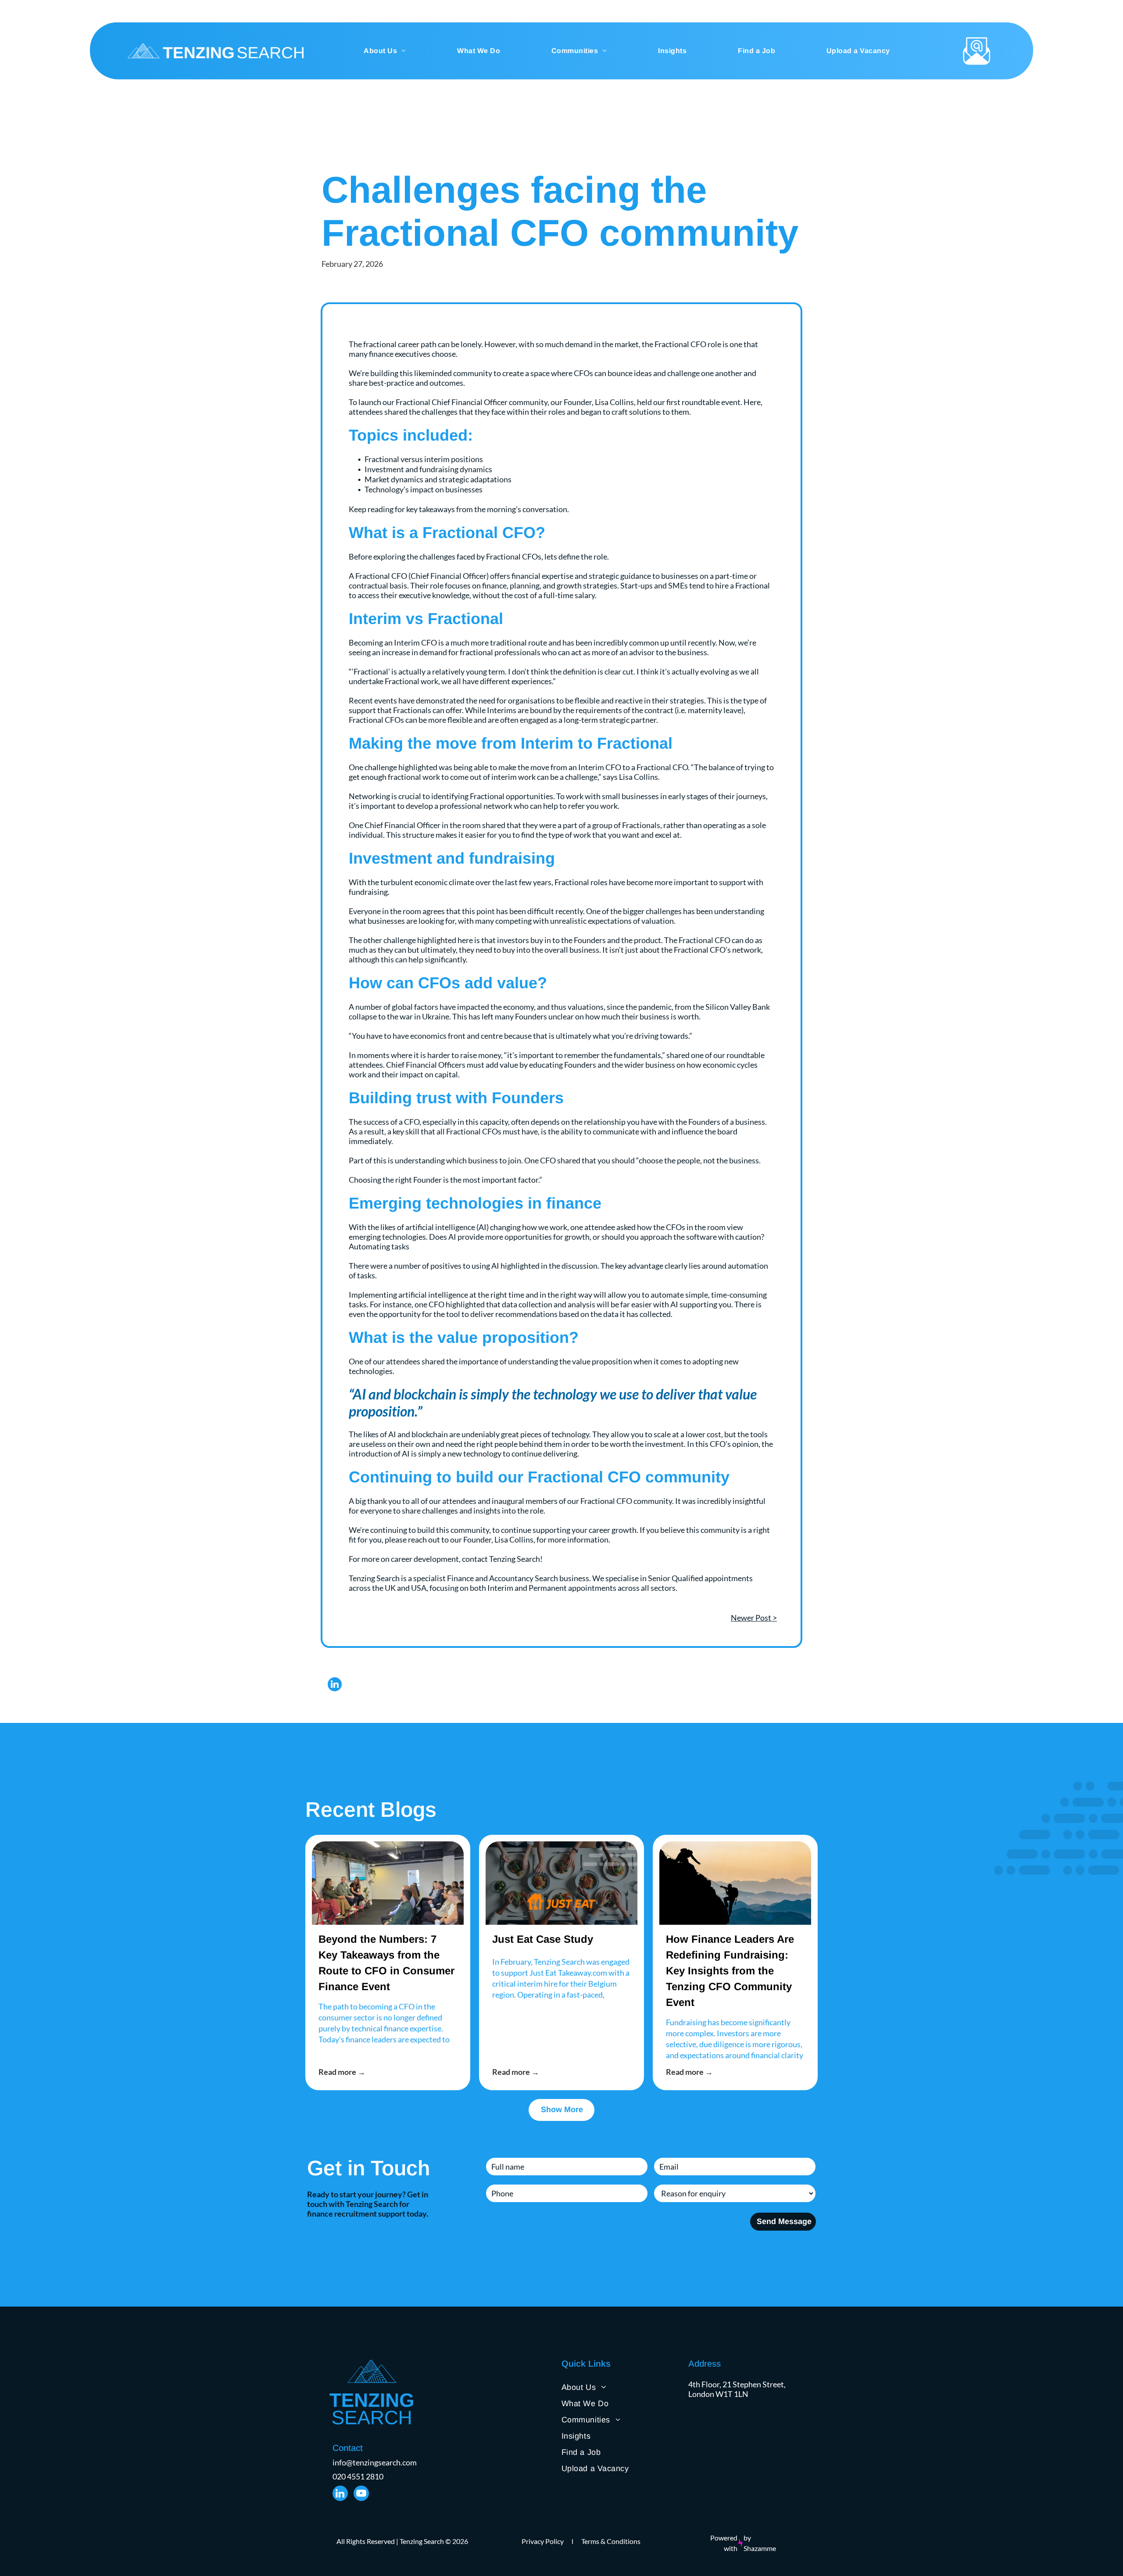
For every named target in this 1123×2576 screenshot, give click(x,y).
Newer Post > (754, 1618)
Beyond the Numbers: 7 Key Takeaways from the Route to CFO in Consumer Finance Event (386, 1963)
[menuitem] (385, 51)
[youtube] (361, 2494)
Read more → (342, 2072)
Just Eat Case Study (543, 1939)
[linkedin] (335, 1685)
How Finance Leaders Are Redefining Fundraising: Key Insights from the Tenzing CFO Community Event (730, 1971)
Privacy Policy (543, 2541)
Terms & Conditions (611, 2541)
